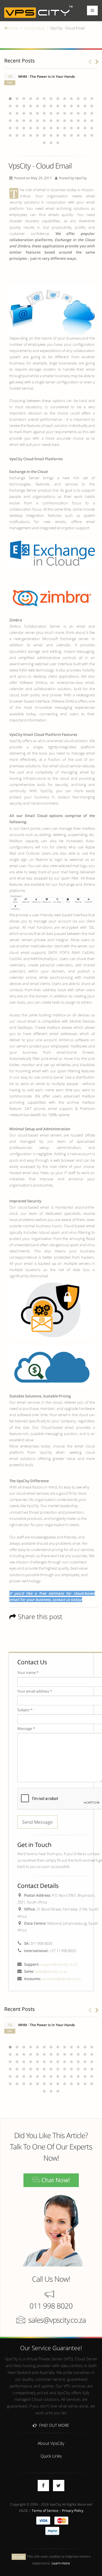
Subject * (25, 1710)
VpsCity (81, 178)
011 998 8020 (51, 2306)
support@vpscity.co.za (59, 1964)
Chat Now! (55, 2180)
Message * (26, 1728)
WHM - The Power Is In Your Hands (46, 76)
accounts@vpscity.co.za (61, 1979)
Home (13, 28)
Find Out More (53, 2425)
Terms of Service (45, 2510)
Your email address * (35, 1691)
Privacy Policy (73, 2510)
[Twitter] (59, 2486)
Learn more (61, 2563)
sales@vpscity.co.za (51, 1971)
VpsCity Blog (34, 28)
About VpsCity (51, 2443)
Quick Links (51, 2456)
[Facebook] (43, 2486)
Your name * (28, 1672)
